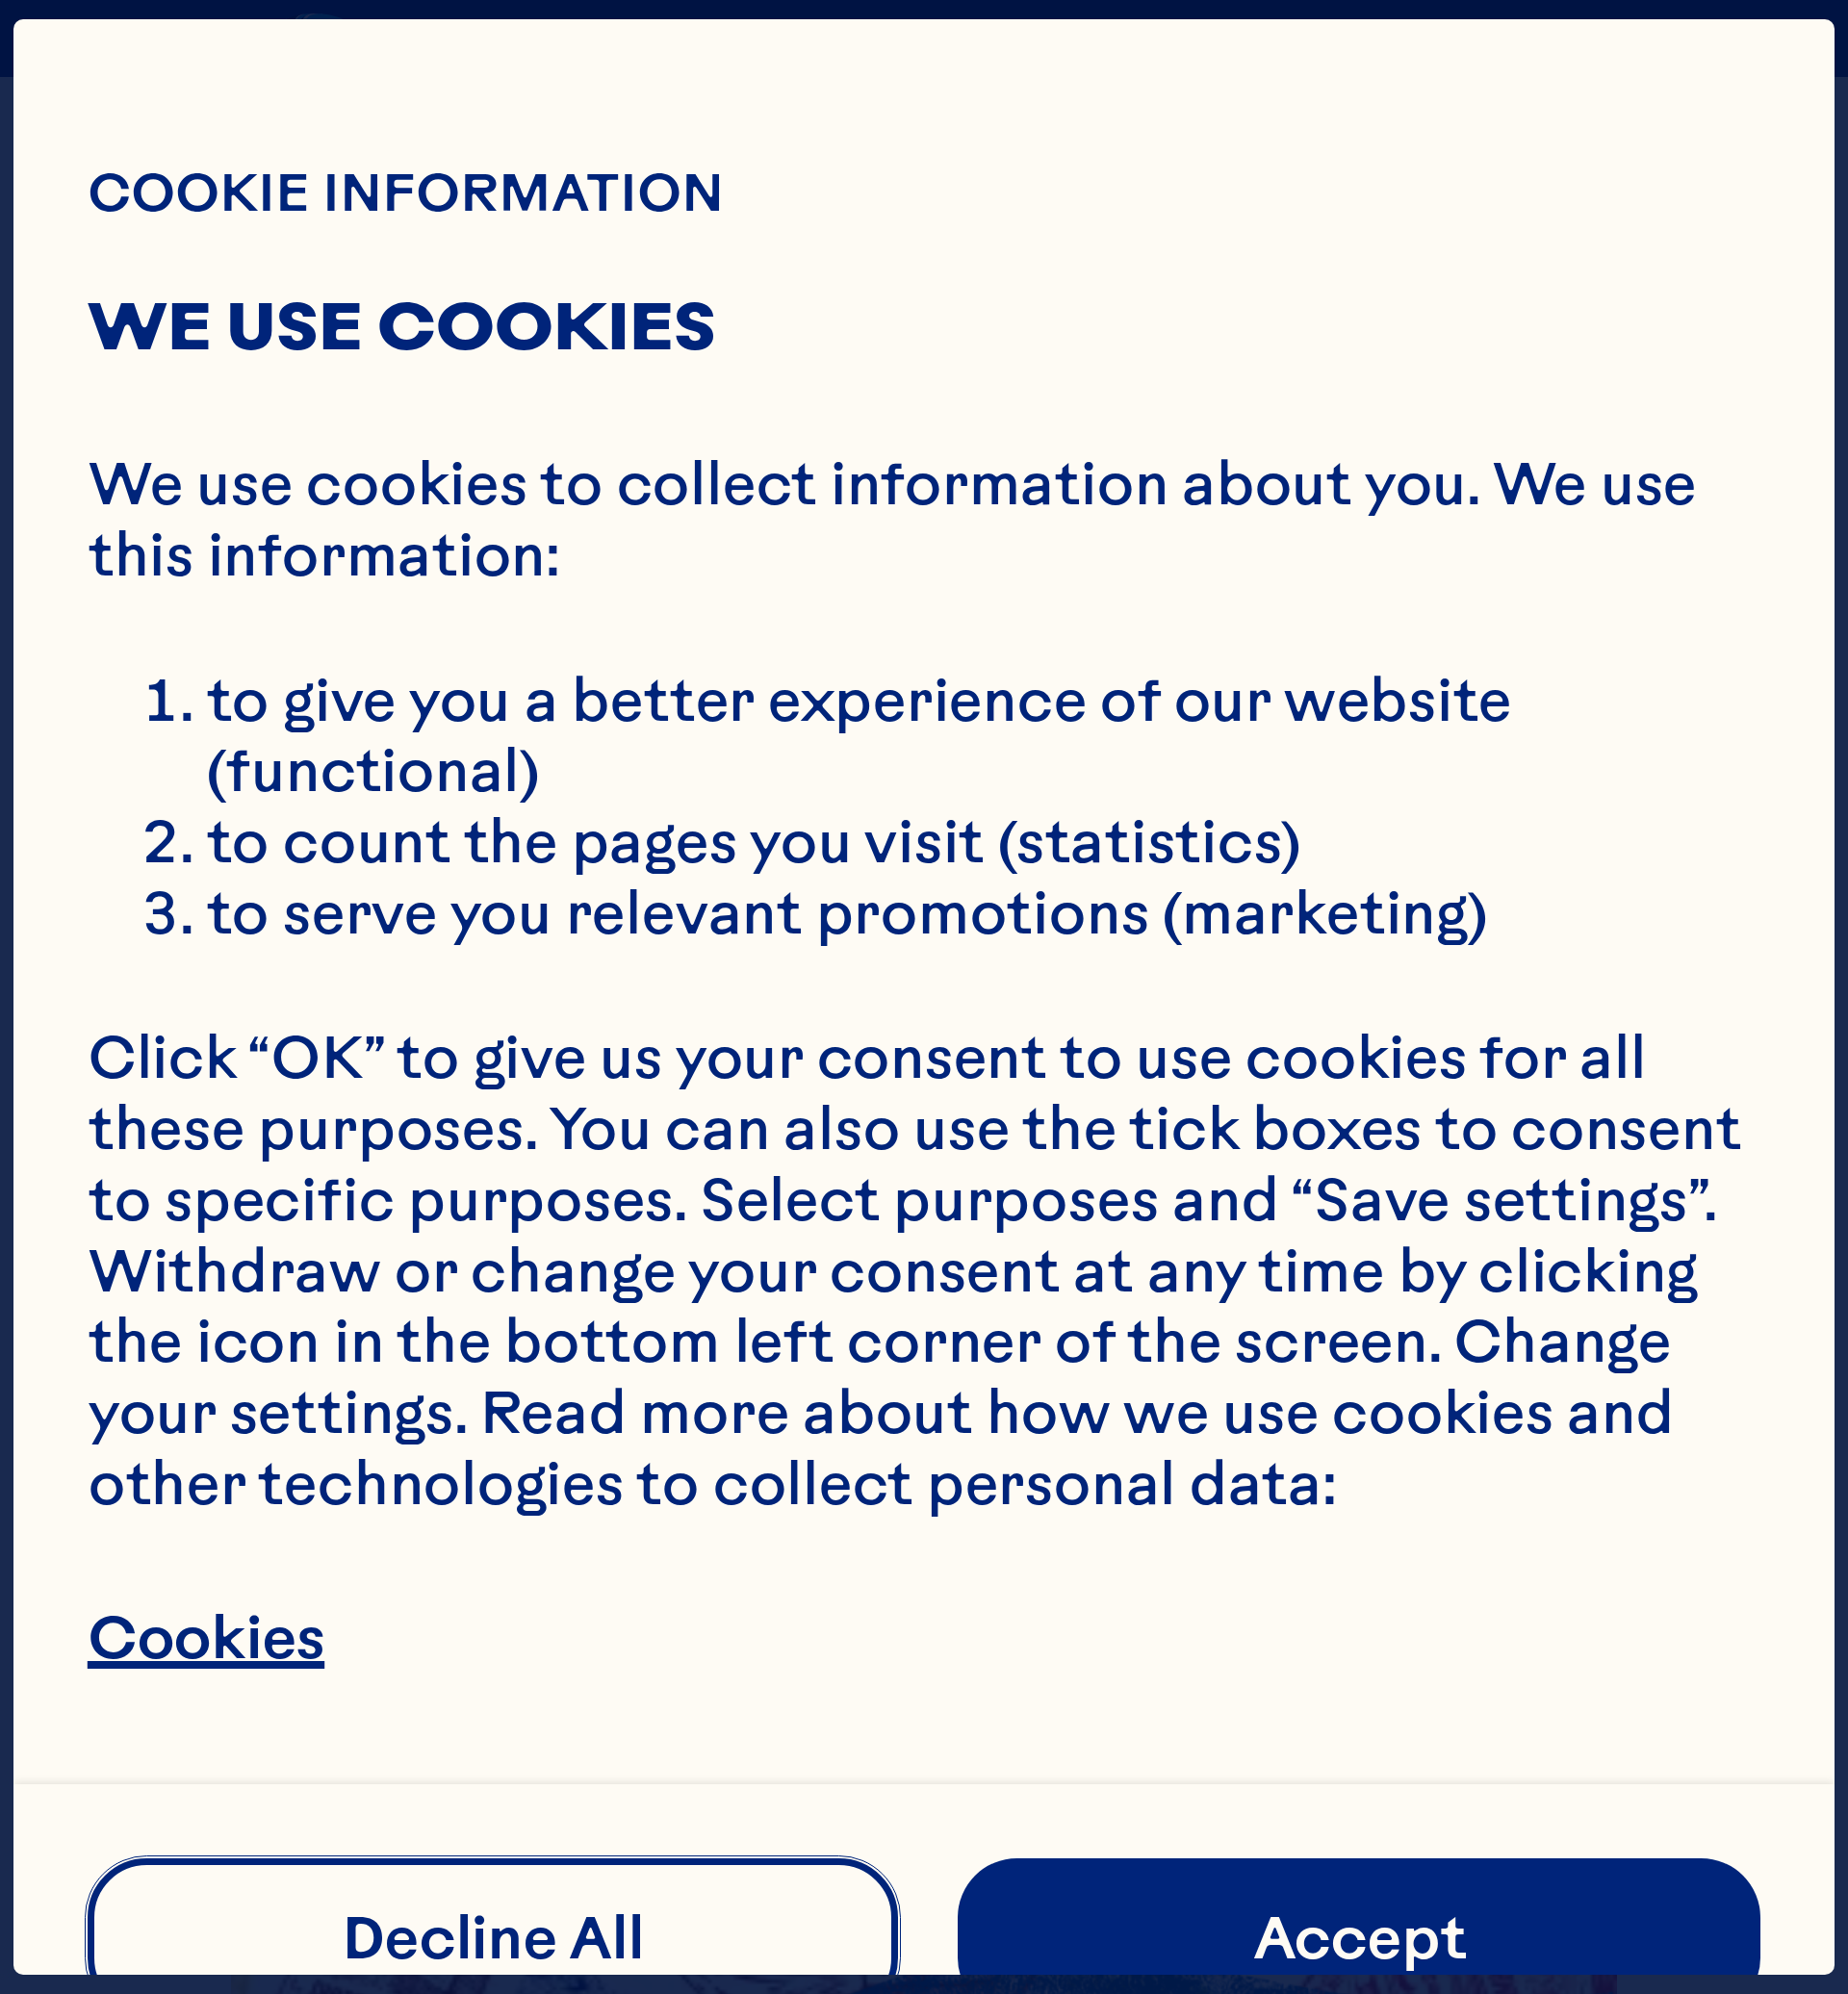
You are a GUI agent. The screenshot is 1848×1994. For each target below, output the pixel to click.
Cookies (206, 1636)
